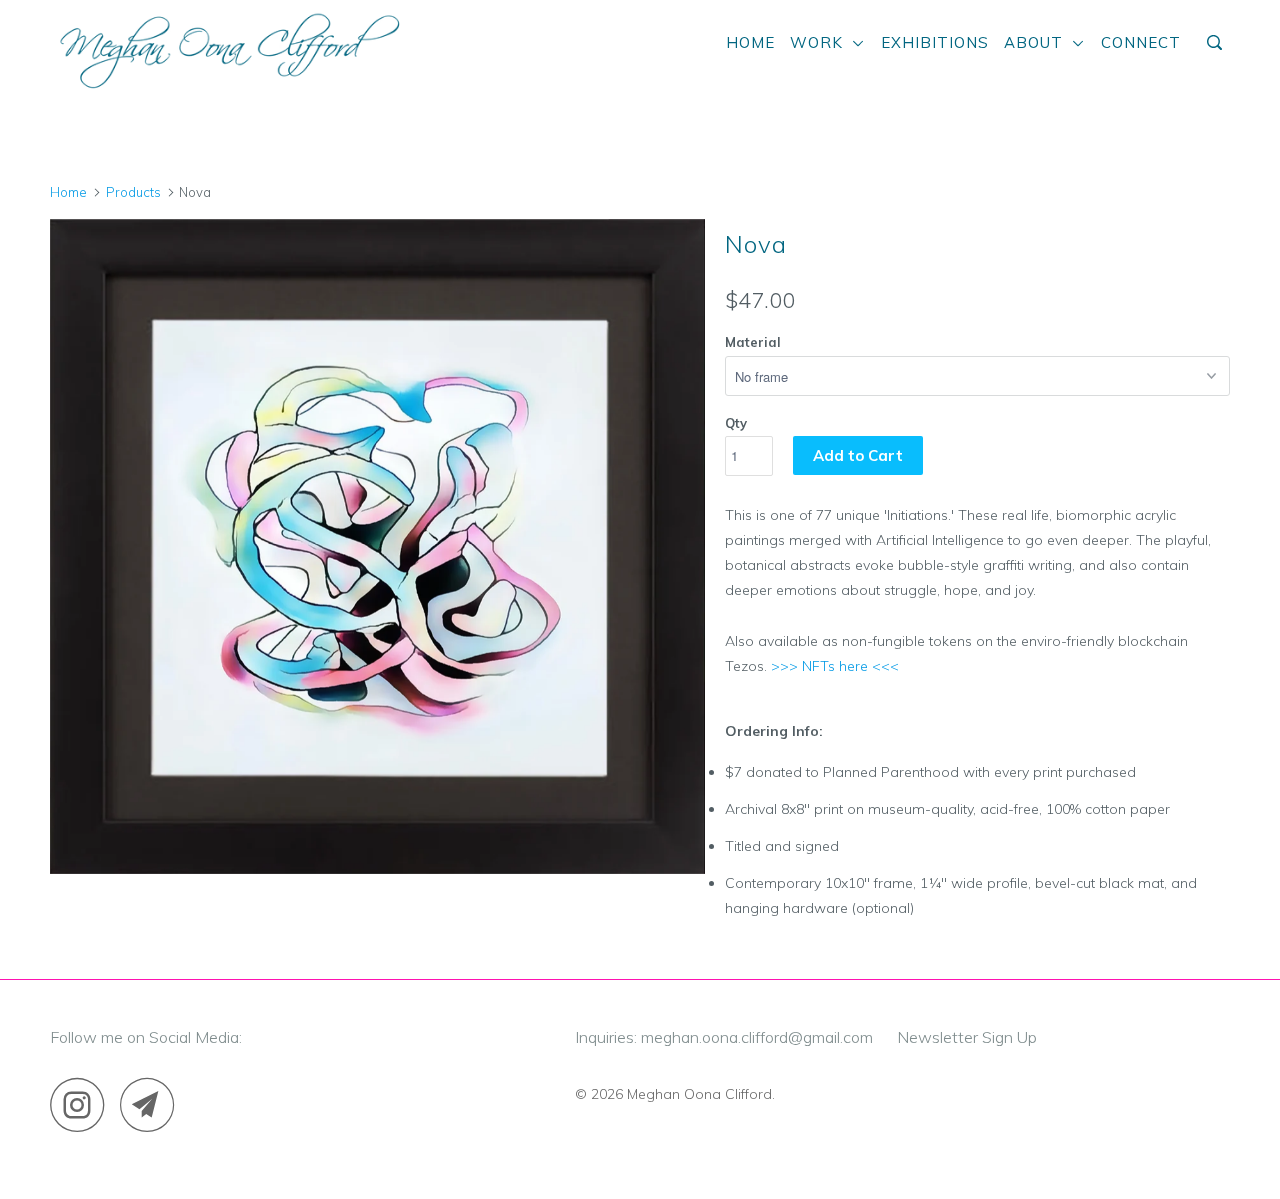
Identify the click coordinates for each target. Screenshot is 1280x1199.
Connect (1141, 42)
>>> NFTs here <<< (835, 666)
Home (750, 42)
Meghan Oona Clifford (699, 1094)
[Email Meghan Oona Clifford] (153, 1104)
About (1038, 42)
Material (753, 342)
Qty (736, 423)
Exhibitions (935, 42)
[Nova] (377, 546)
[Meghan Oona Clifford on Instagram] (83, 1104)
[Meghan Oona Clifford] (227, 48)
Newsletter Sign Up (967, 1037)
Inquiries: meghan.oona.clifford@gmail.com (724, 1037)
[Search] (1216, 43)
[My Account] (1192, 35)
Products (133, 192)
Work (821, 42)
